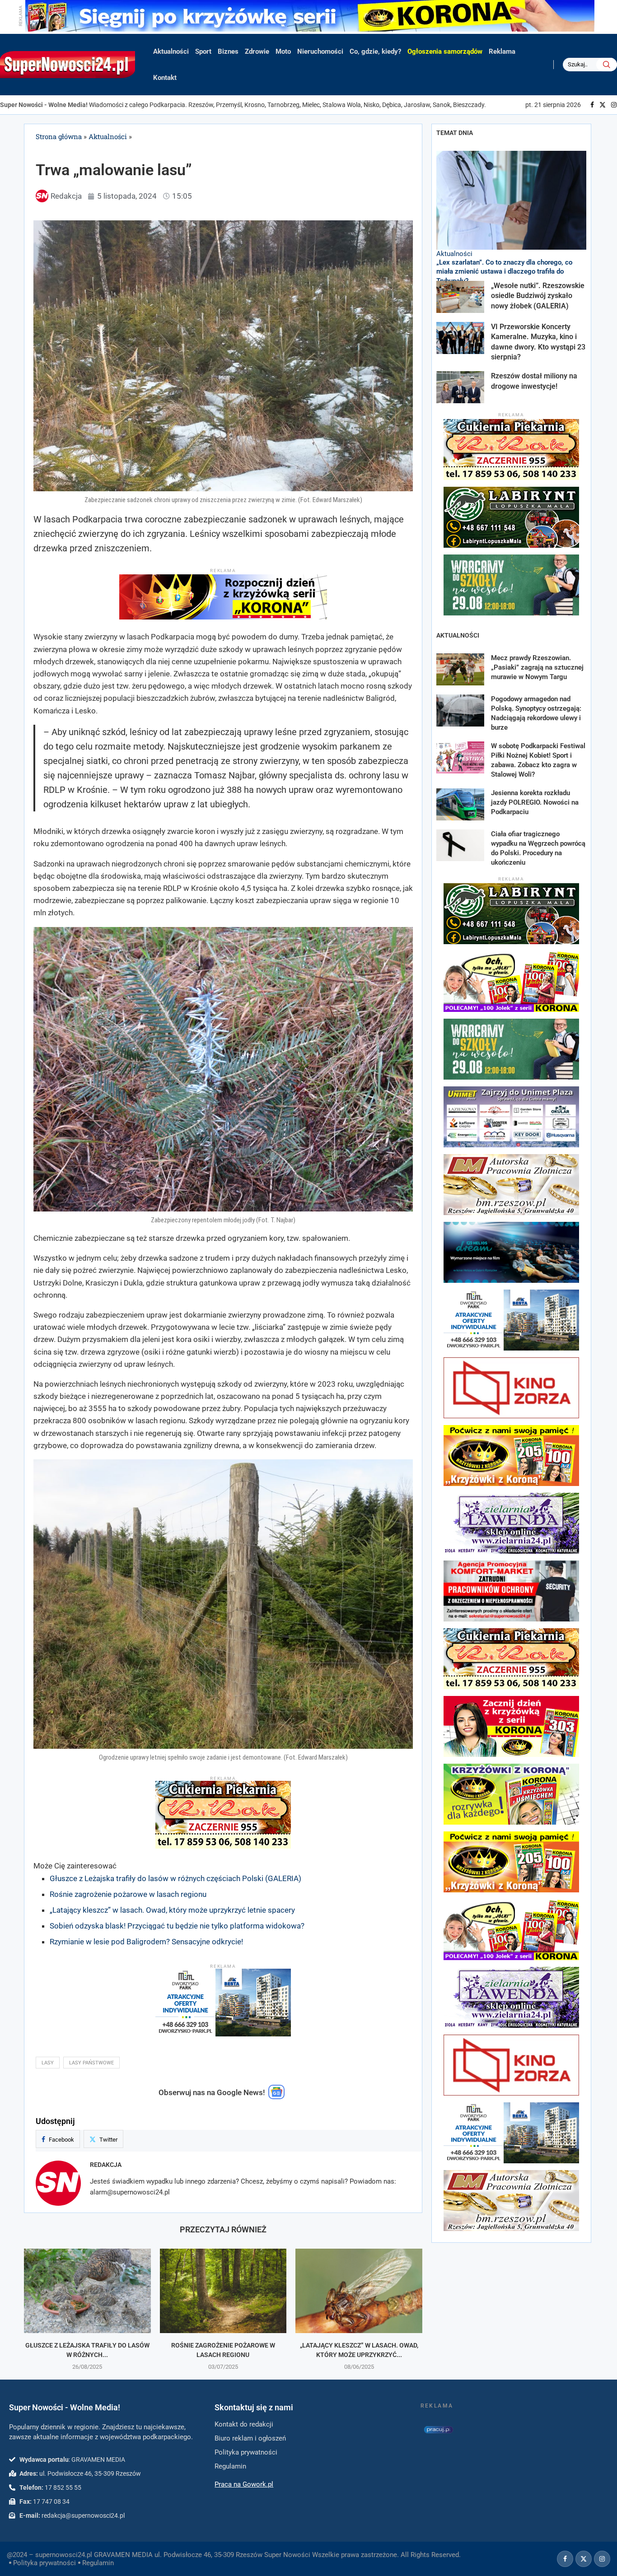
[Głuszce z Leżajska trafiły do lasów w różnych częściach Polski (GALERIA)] (87, 2291)
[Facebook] (592, 105)
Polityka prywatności (44, 2563)
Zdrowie (257, 51)
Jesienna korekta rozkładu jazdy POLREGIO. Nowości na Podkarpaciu (535, 802)
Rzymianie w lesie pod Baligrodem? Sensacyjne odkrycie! (146, 1942)
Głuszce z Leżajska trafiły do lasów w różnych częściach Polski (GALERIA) (175, 1878)
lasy (48, 2063)
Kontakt (165, 78)
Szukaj (607, 65)
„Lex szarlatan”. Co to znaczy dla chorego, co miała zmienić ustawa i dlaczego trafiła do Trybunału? (504, 272)
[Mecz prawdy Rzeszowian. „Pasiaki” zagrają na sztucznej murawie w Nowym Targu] (460, 669)
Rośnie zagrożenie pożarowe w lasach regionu (128, 1894)
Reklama (502, 51)
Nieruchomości (320, 51)
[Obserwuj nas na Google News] (276, 2097)
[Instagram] (614, 105)
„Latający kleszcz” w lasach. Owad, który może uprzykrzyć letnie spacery (172, 1910)
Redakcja (106, 2165)
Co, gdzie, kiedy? (375, 51)
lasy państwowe (91, 2063)
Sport (203, 51)
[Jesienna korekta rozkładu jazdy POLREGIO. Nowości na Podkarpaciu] (460, 804)
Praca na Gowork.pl (244, 2484)
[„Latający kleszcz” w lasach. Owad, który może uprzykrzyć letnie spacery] (359, 2291)
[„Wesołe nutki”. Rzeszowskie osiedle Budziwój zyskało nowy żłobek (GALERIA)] (460, 297)
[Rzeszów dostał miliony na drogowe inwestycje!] (460, 387)
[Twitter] (603, 105)
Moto (283, 51)
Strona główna (59, 136)
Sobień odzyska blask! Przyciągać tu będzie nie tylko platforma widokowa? (177, 1926)
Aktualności (171, 51)
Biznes (228, 51)
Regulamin (98, 2563)
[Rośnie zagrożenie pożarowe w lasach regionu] (223, 2291)
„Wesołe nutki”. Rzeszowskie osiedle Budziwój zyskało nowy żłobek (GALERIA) (538, 296)
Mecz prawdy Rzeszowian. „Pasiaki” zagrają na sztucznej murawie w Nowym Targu (537, 667)
